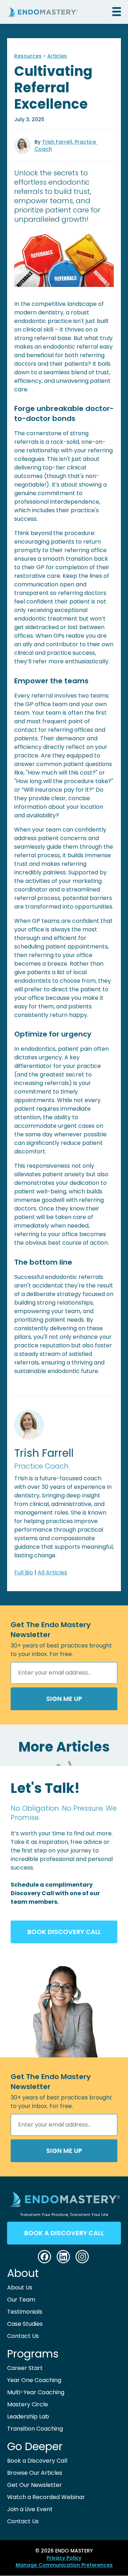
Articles (57, 56)
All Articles (52, 1572)
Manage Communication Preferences (64, 2565)
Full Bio (24, 1572)
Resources (28, 56)
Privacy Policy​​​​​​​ (64, 2558)
